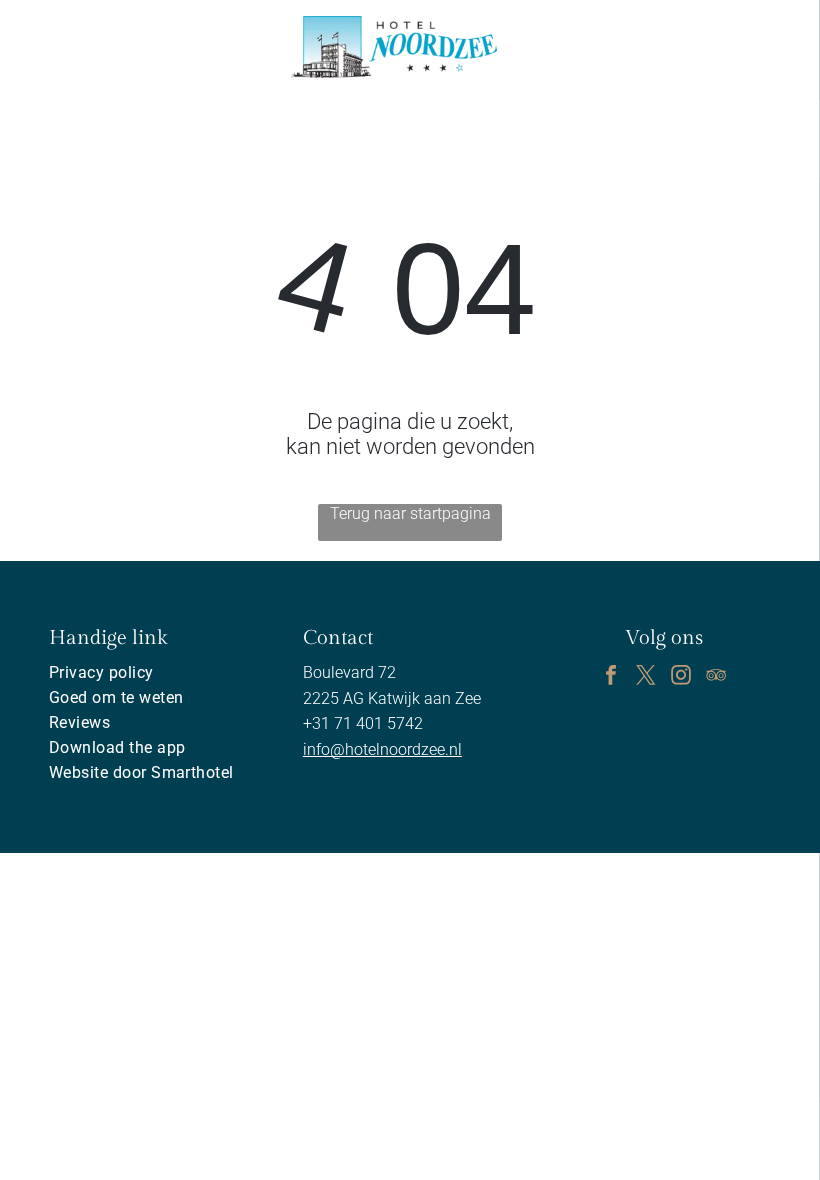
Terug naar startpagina (410, 513)
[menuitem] (156, 672)
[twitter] (646, 677)
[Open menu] (741, 47)
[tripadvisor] (716, 677)
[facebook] (611, 677)
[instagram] (681, 677)
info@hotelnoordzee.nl (382, 749)
